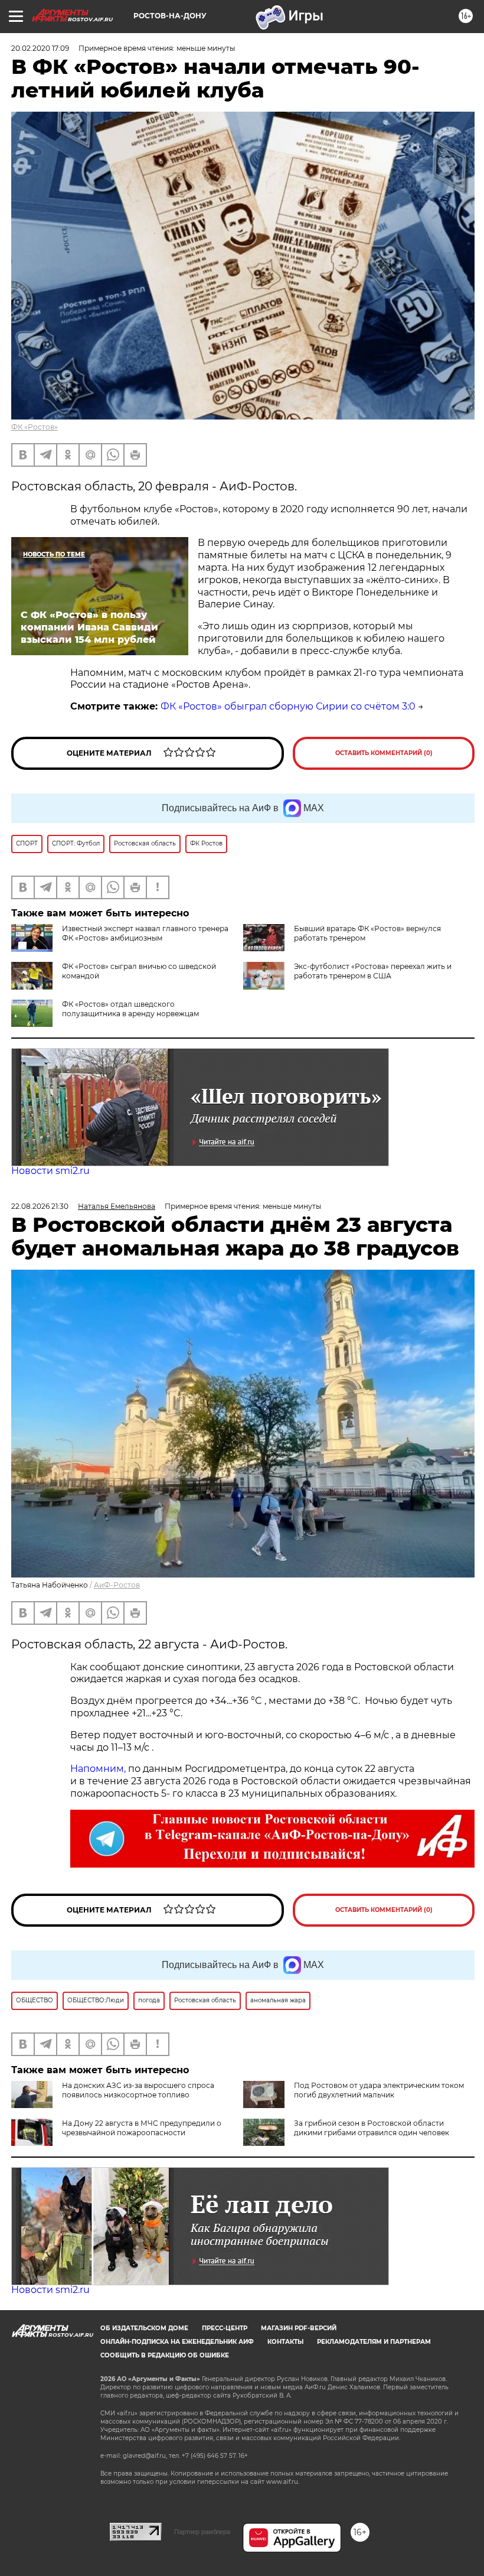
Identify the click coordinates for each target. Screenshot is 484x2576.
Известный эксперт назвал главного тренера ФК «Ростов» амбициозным (145, 933)
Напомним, (98, 1769)
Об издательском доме (144, 2328)
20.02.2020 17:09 (40, 48)
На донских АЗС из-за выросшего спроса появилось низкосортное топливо (138, 2090)
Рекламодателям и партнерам (374, 2342)
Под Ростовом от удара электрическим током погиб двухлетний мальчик (379, 2090)
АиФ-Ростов (117, 1585)
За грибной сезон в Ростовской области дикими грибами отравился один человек (372, 2128)
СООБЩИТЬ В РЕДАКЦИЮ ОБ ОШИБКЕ (165, 2355)
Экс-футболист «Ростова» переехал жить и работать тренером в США (373, 971)
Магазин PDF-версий (299, 2328)
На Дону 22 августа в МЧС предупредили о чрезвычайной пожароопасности (142, 2128)
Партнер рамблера (202, 2532)
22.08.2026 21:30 (40, 1206)
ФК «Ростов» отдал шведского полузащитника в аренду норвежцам (130, 1009)
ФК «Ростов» (35, 427)
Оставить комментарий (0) (384, 753)
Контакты (285, 2342)
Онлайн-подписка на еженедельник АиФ (177, 2342)
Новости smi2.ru (50, 1171)
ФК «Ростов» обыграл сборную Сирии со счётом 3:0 (288, 706)
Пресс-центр (225, 2328)
